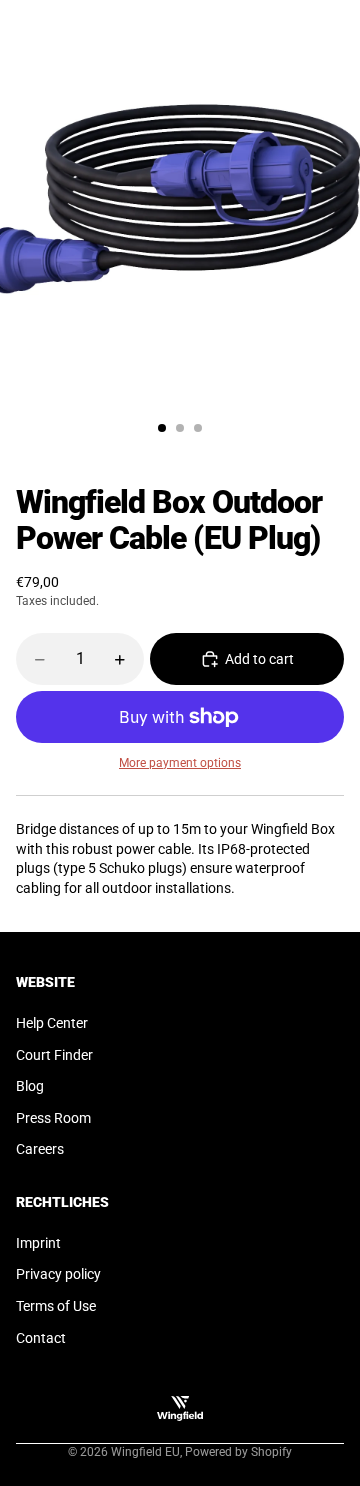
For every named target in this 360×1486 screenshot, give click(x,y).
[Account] (292, 22)
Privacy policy (58, 1274)
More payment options (180, 763)
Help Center (52, 1023)
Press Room (53, 1118)
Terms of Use (56, 1306)
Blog (30, 1086)
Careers (40, 1149)
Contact (41, 1338)
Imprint (38, 1243)
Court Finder (54, 1055)
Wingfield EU (145, 1452)
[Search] (66, 22)
